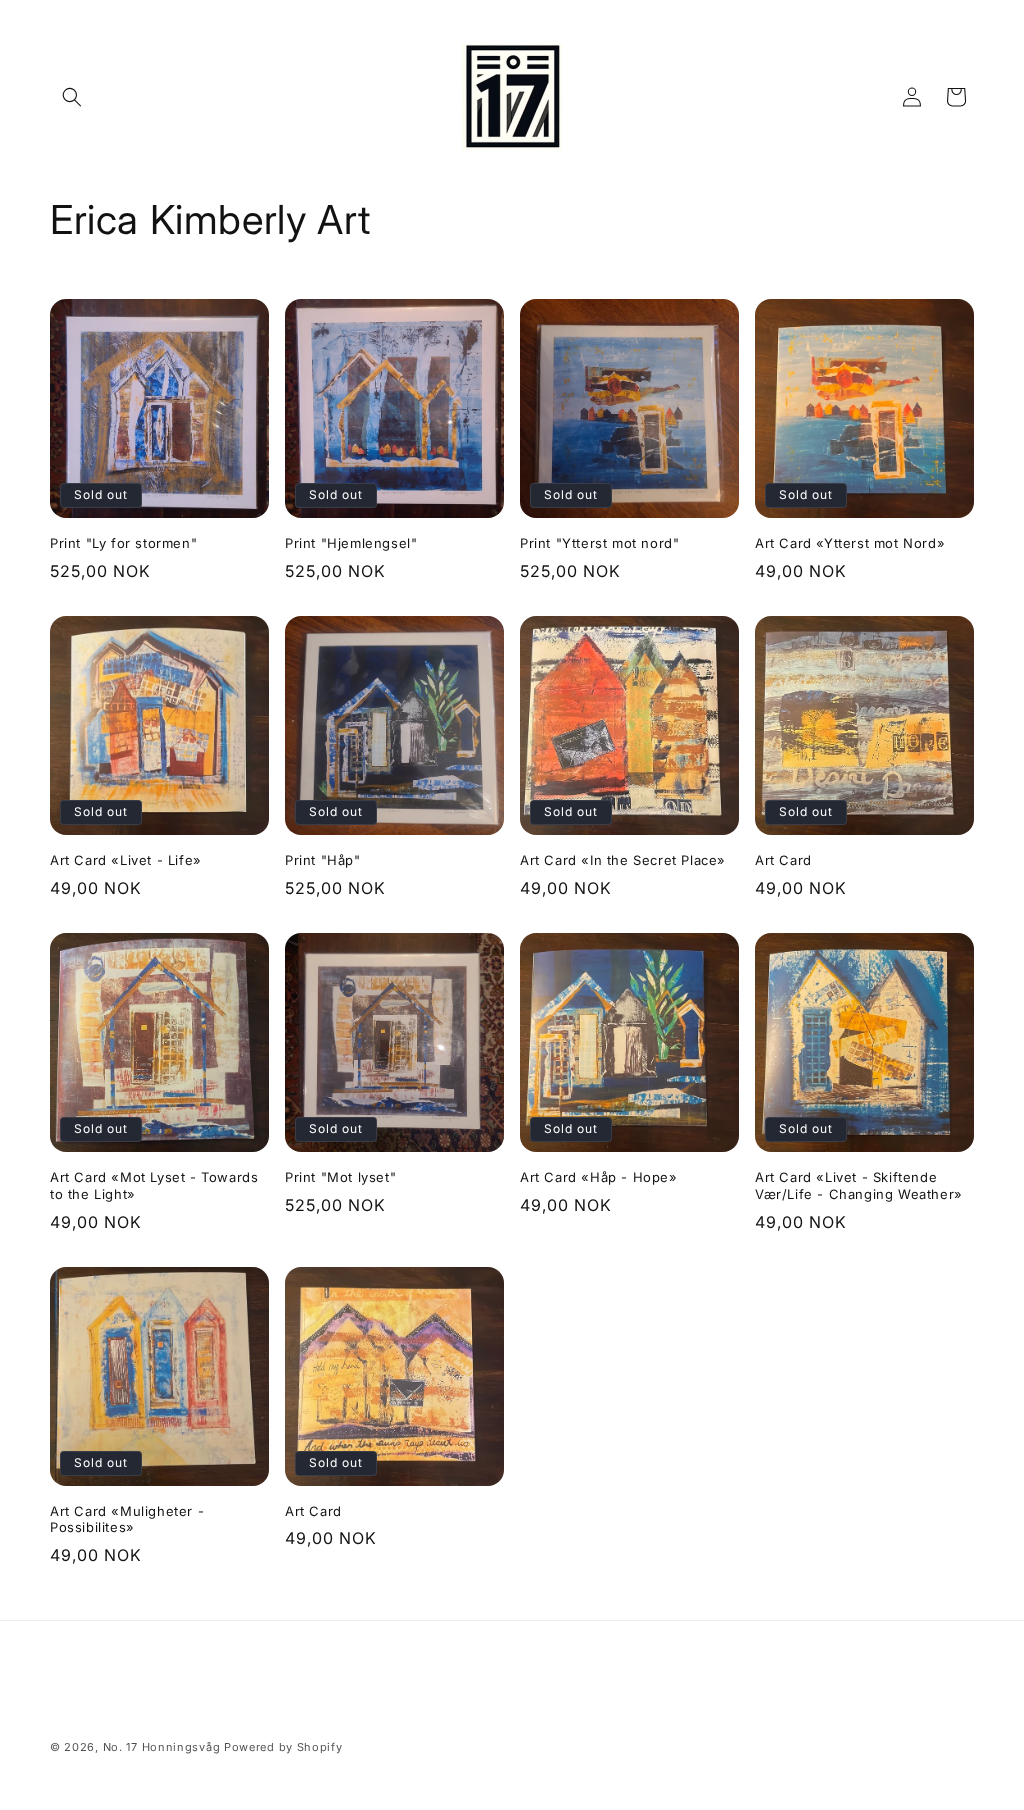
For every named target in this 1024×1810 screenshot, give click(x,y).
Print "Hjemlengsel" (351, 543)
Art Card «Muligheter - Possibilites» (127, 1519)
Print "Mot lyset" (340, 1177)
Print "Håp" (323, 860)
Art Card (783, 860)
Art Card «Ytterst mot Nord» (850, 543)
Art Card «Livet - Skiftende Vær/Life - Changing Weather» (859, 1185)
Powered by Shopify (283, 1747)
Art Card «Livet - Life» (126, 860)
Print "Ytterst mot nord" (599, 543)
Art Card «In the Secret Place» (623, 860)
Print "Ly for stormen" (123, 543)
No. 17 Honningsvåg (162, 1747)
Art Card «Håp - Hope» (599, 1177)
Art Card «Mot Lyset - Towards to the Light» (154, 1185)
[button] (72, 97)
